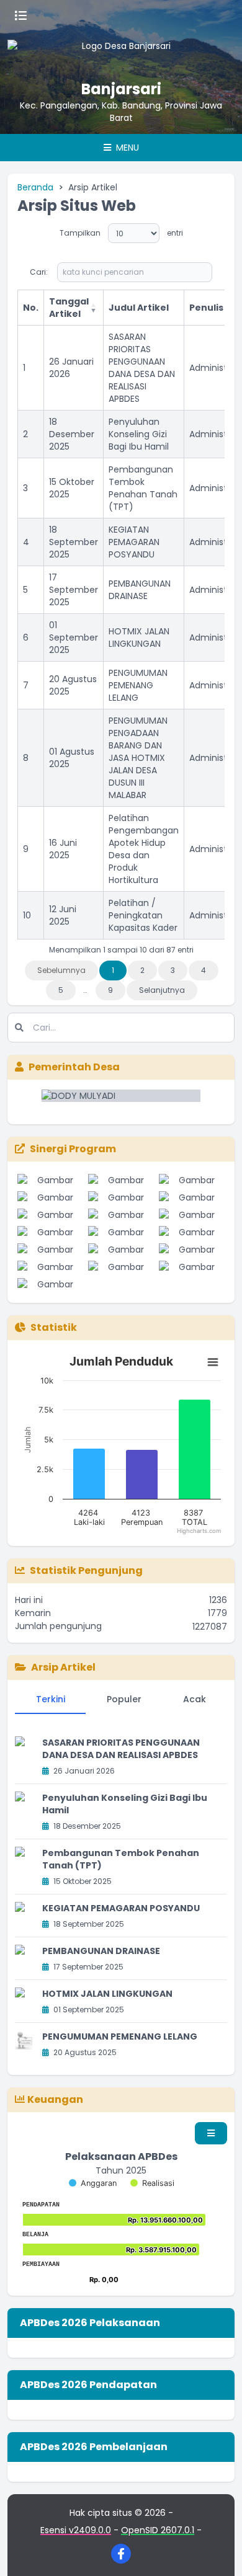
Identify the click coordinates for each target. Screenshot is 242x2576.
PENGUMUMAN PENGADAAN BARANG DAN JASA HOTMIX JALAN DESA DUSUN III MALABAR (138, 758)
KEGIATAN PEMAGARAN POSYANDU (134, 542)
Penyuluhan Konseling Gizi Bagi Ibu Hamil (139, 434)
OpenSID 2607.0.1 (158, 2530)
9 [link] (110, 990)
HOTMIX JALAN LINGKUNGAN (139, 637)
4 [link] (204, 970)
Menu (126, 148)
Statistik (54, 1327)
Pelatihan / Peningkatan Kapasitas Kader (143, 915)
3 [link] (173, 970)
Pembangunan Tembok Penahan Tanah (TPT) (143, 488)
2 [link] (142, 970)
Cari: (39, 272)
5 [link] (61, 990)
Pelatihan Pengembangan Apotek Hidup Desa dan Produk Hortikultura (144, 849)
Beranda (35, 187)
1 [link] (113, 970)
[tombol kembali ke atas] (217, 2551)
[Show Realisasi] (152, 2183)
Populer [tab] (124, 1699)
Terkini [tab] (51, 1699)
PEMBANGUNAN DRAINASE (140, 590)
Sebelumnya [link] (61, 970)
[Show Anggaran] (93, 2183)
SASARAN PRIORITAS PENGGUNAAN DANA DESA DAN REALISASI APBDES (142, 368)
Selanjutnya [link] (162, 990)
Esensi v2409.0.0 (76, 2530)
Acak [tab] (195, 1699)
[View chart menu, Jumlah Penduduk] (213, 1362)
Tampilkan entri (121, 233)
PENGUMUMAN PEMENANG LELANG (138, 685)
